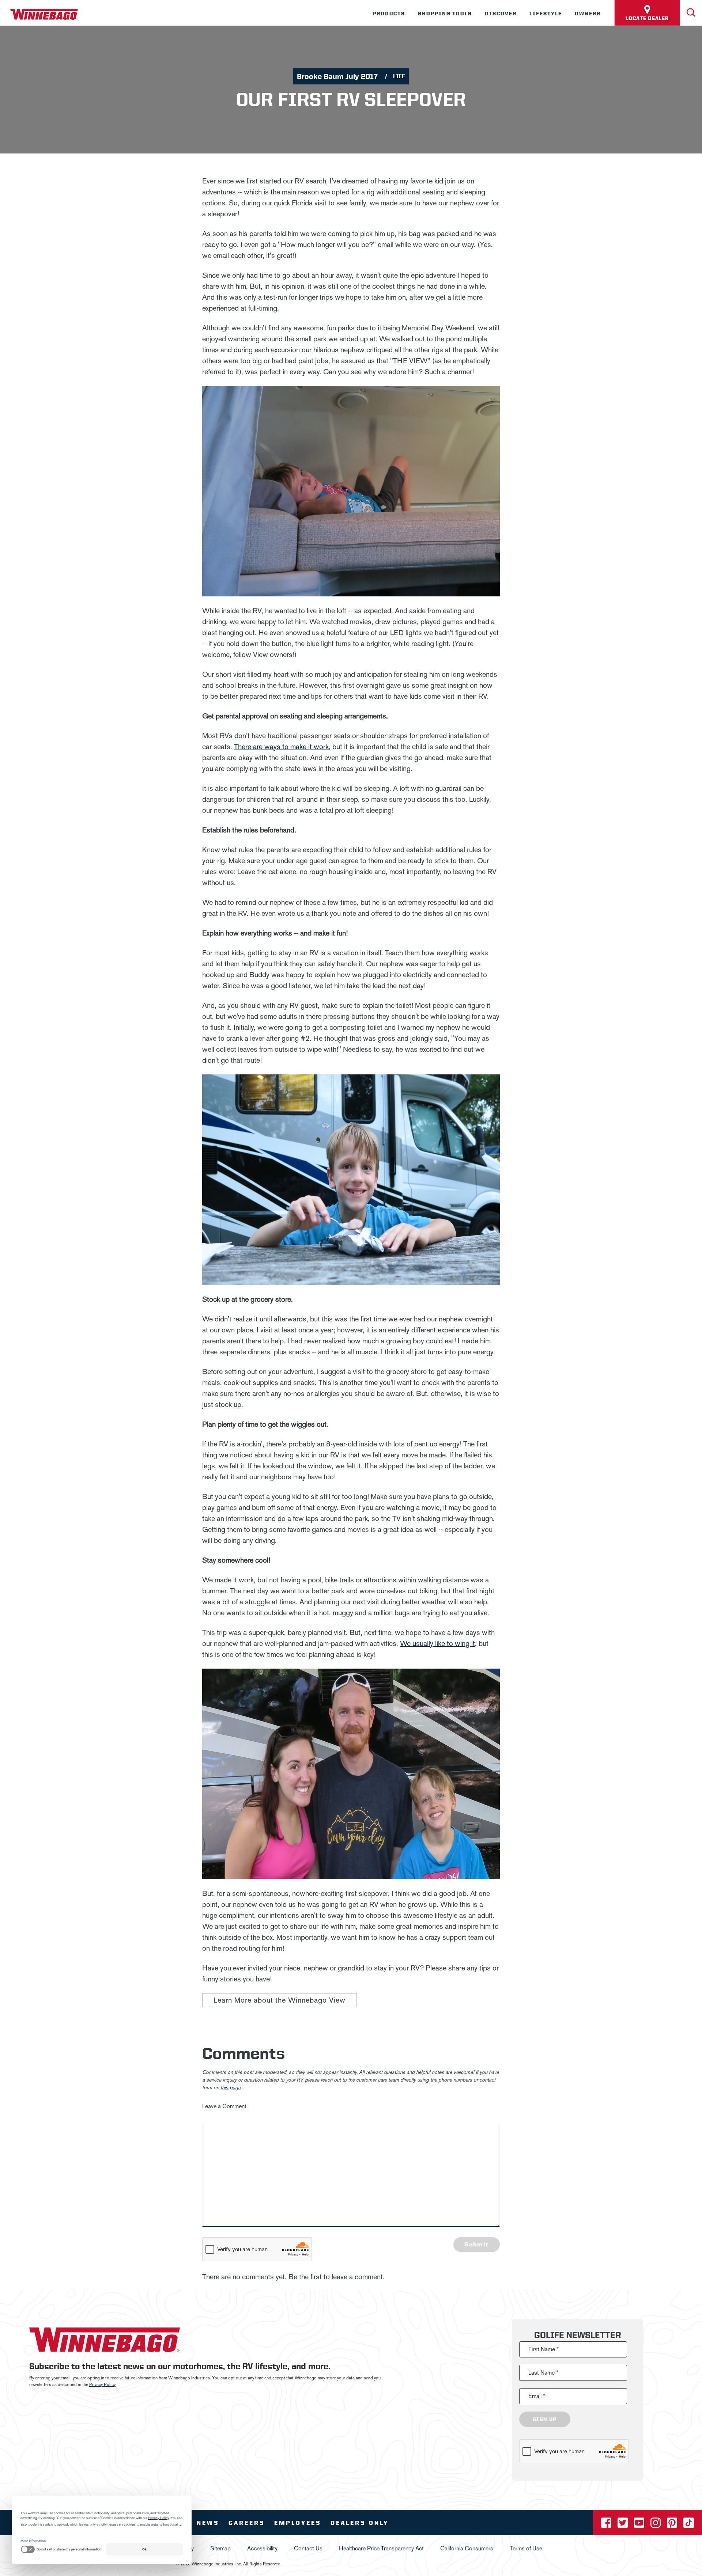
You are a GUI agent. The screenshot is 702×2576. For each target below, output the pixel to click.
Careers (247, 2523)
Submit (476, 2244)
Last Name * (543, 2373)
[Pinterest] (673, 2525)
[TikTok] (689, 2525)
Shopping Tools (445, 14)
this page (231, 2088)
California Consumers (467, 2548)
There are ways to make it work (281, 747)
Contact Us (308, 2548)
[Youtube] (640, 2525)
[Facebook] (607, 2525)
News (208, 2523)
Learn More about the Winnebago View (280, 2000)
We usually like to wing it (437, 1643)
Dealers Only (360, 2523)
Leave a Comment (224, 2106)
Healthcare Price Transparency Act (381, 2548)
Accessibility (262, 2548)
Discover (501, 14)
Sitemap (220, 2548)
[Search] (691, 13)
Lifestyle (546, 14)
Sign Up (545, 2419)
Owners (588, 14)
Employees (298, 2523)
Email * (537, 2396)
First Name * (544, 2349)
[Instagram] (656, 2525)
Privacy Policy (102, 2385)
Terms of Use (526, 2548)
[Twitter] (623, 2525)
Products (389, 14)
